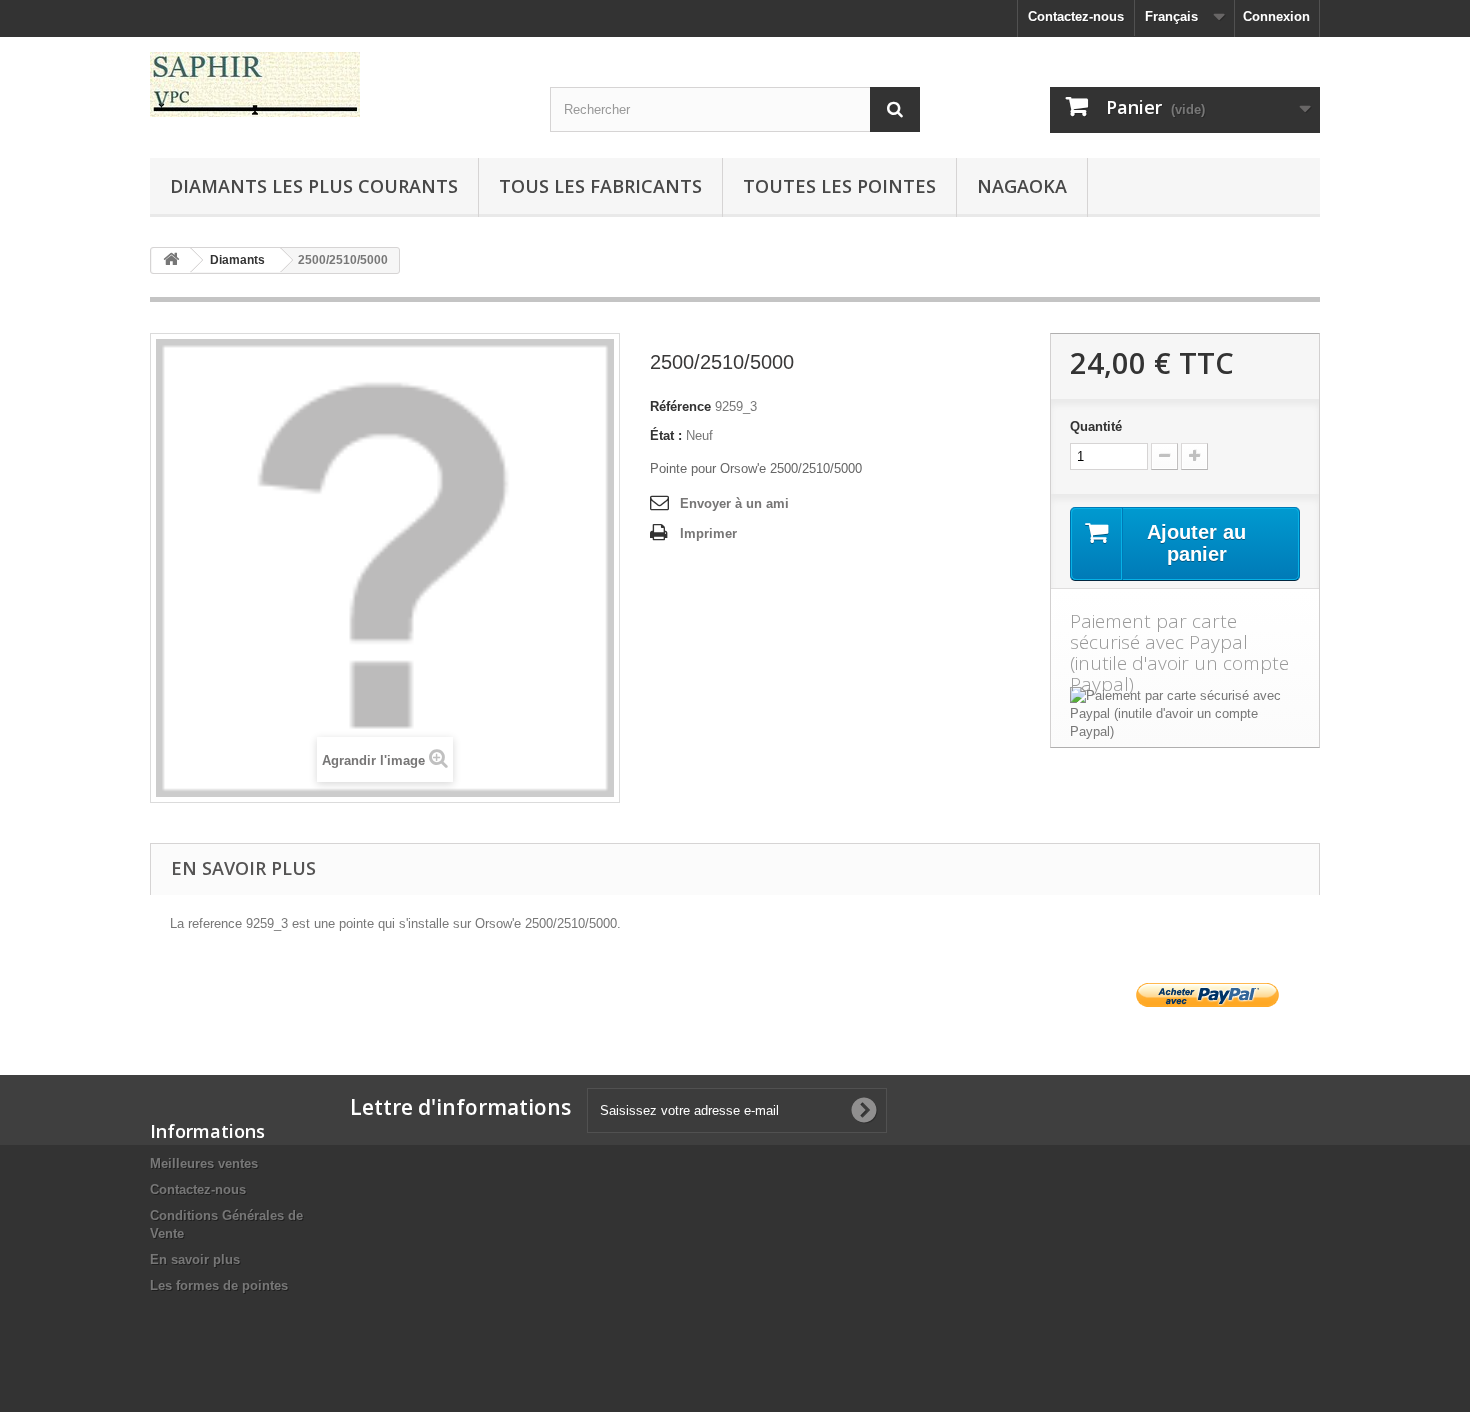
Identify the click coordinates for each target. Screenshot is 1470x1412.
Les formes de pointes (219, 1285)
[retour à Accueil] (171, 260)
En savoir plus (195, 1259)
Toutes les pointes (839, 186)
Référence (680, 406)
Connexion (1276, 16)
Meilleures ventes (204, 1163)
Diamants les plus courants (314, 186)
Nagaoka (1022, 186)
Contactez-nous (1076, 16)
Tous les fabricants (600, 186)
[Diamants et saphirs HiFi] (335, 84)
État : (666, 435)
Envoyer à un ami (734, 503)
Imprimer (708, 533)
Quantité (1096, 426)
